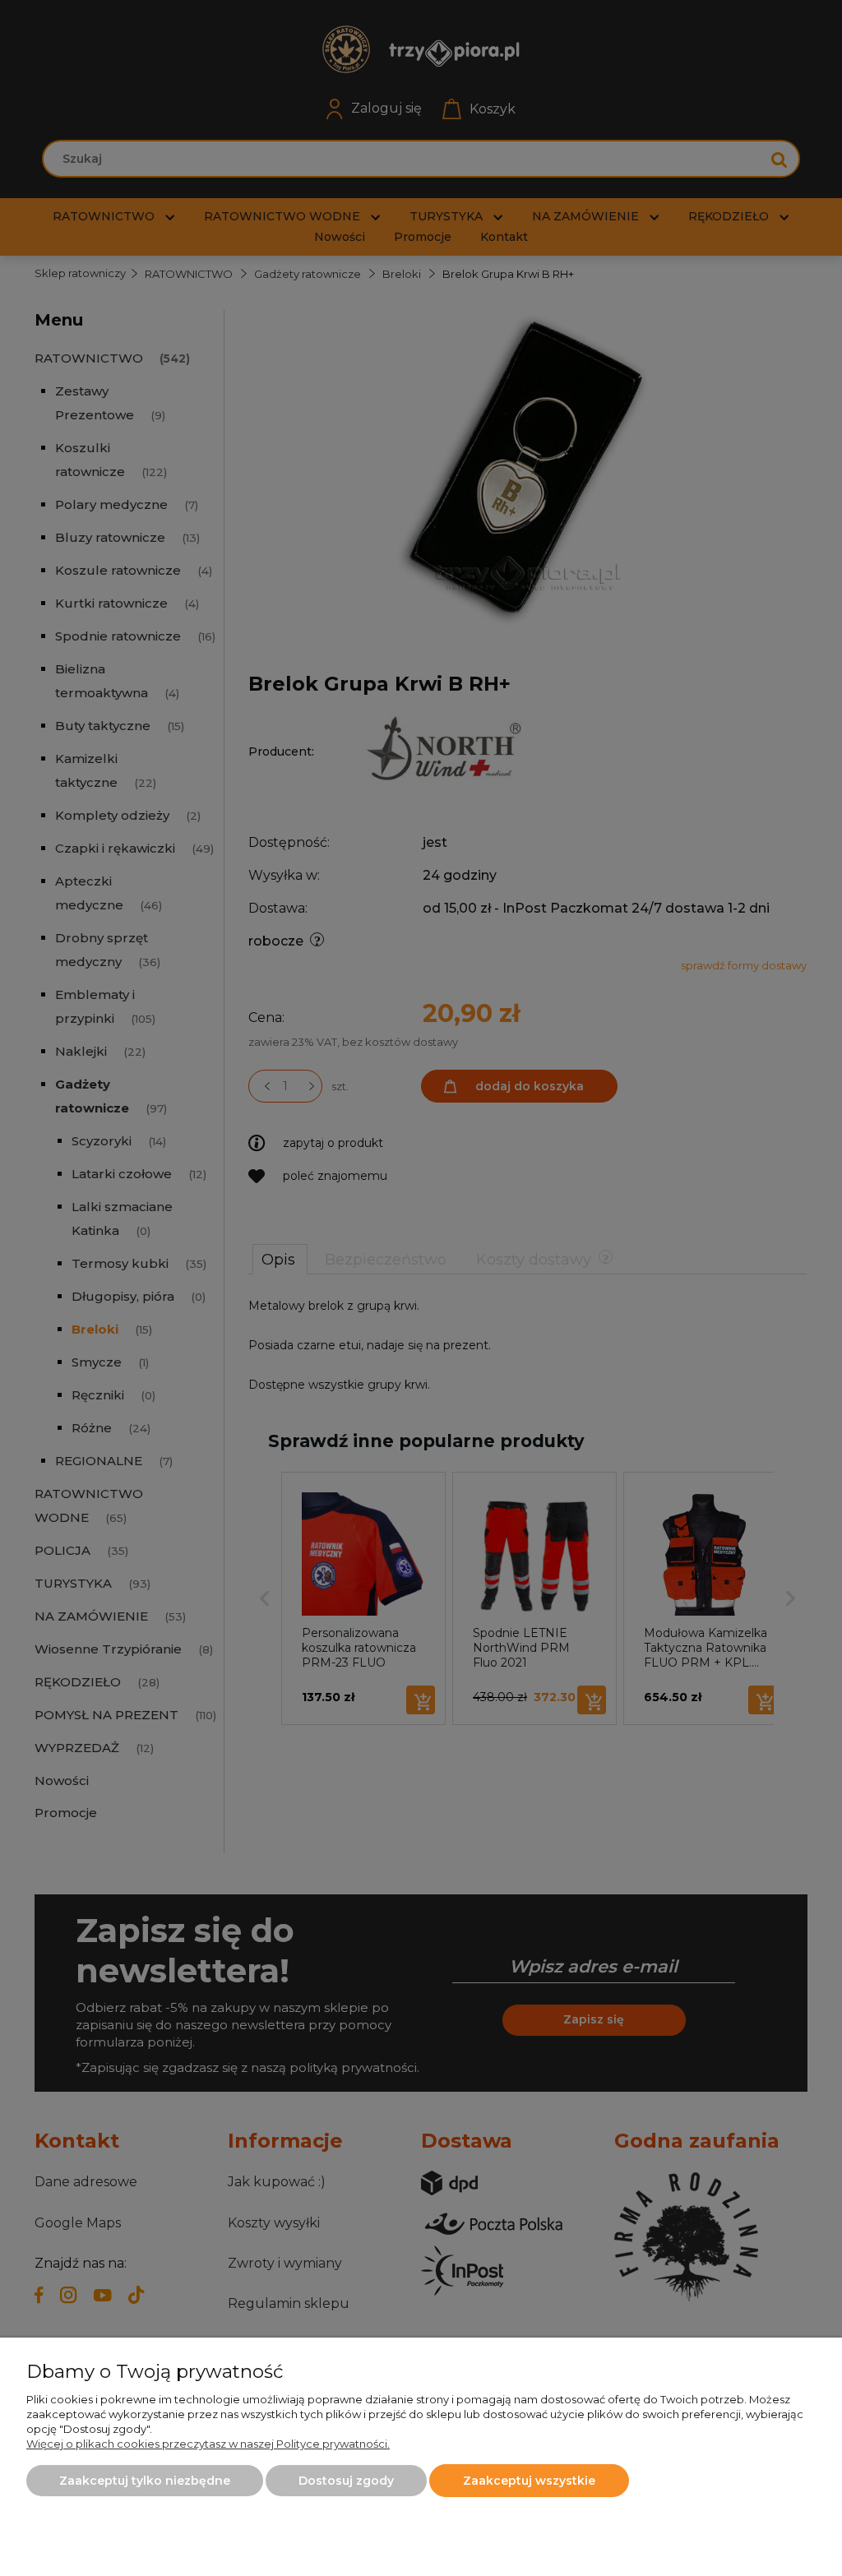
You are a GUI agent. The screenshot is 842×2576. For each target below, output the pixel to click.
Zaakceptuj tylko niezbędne (145, 2481)
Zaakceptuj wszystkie (529, 2481)
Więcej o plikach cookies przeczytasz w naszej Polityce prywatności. (208, 2444)
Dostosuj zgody (346, 2481)
